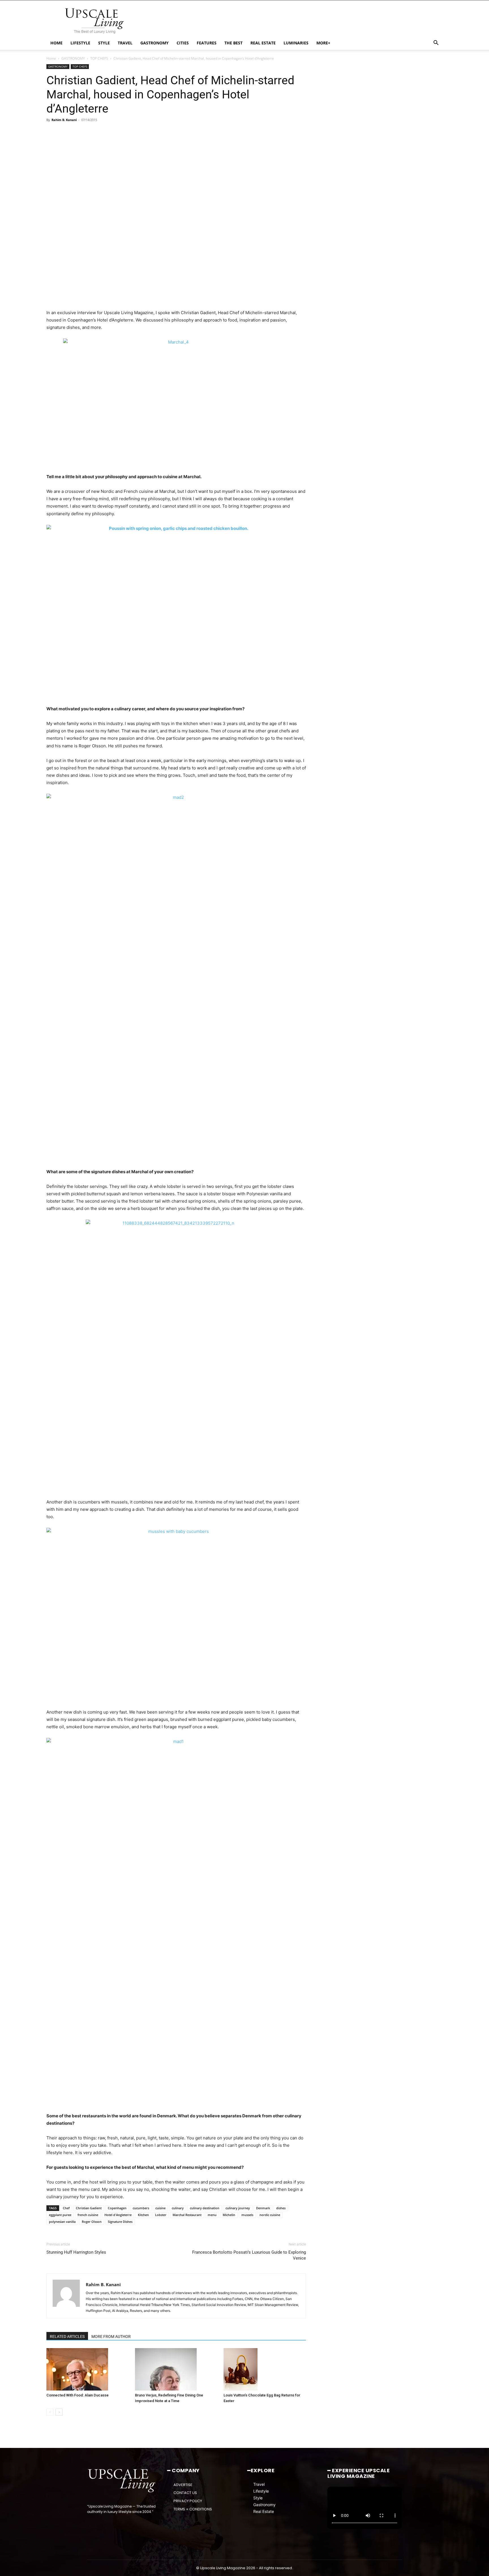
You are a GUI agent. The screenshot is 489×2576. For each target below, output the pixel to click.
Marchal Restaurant (187, 2215)
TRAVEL (125, 43)
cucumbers (141, 2208)
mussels (247, 2215)
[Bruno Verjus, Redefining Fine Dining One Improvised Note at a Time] (176, 2369)
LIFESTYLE (80, 43)
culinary (178, 2208)
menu (212, 2215)
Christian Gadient (89, 2208)
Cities (183, 43)
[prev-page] (50, 2412)
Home (51, 58)
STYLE (104, 43)
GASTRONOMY (155, 43)
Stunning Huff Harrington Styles (76, 2252)
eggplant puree (60, 2215)
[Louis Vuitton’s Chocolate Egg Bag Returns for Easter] (265, 2369)
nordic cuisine (270, 2215)
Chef (66, 2208)
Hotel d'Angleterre (118, 2215)
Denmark (263, 2208)
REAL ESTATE (263, 43)
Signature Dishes (120, 2222)
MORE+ (323, 43)
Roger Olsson (92, 2222)
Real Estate (264, 2511)
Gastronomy (264, 2504)
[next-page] (59, 2412)
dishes (281, 2208)
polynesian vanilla (62, 2222)
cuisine (160, 2208)
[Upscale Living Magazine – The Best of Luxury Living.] (122, 2481)
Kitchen (143, 2215)
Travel (259, 2484)
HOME (56, 43)
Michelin (229, 2215)
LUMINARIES (296, 43)
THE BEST (233, 43)
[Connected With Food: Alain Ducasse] (88, 2369)
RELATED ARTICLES (67, 2336)
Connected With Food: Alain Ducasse (78, 2395)
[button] (436, 43)
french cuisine (88, 2215)
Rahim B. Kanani (64, 120)
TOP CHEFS (99, 58)
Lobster (161, 2215)
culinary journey (238, 2208)
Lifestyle (261, 2491)
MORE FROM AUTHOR (111, 2336)
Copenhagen (117, 2208)
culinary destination (205, 2208)
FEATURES (207, 43)
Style (258, 2498)
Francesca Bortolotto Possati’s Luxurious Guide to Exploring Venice (249, 2255)
